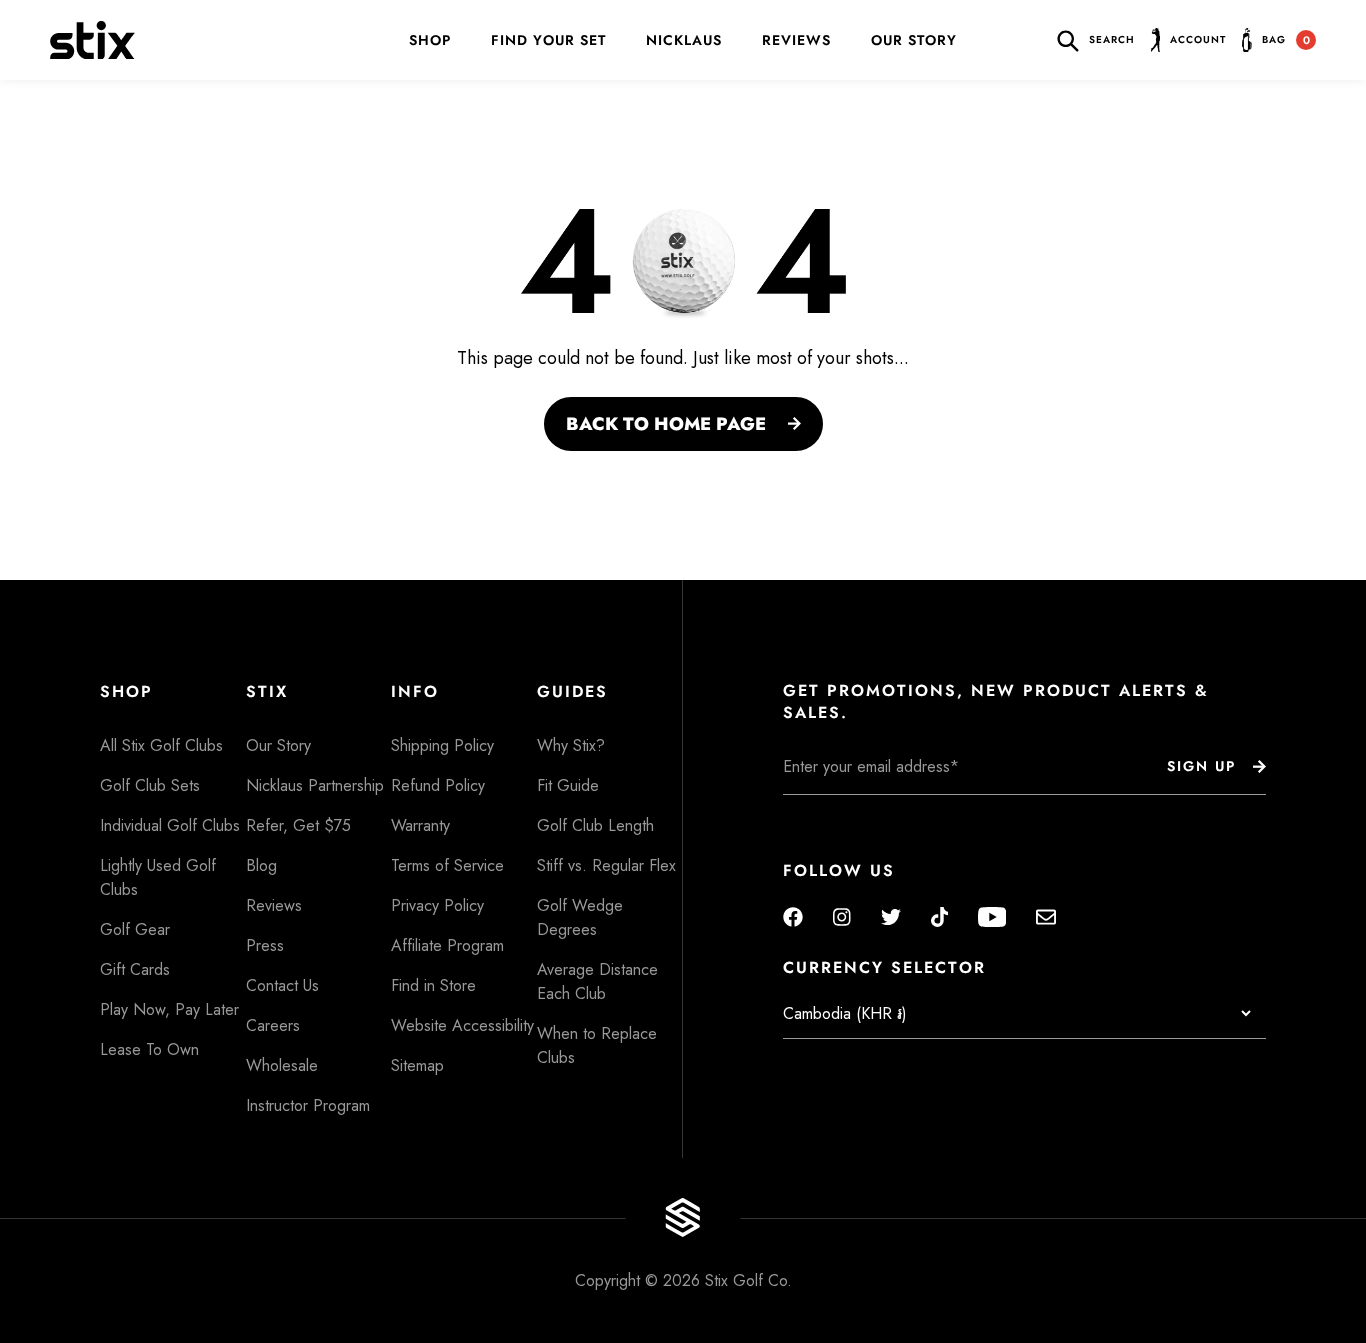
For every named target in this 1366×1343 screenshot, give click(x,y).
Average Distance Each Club (597, 981)
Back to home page (666, 424)
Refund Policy (438, 785)
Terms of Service (447, 865)
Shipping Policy (442, 745)
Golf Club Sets (150, 785)
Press (265, 945)
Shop (430, 40)
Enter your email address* (846, 810)
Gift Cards (135, 969)
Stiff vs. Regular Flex (606, 865)
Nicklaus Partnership (315, 785)
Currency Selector (884, 968)
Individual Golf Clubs (170, 825)
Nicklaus (684, 40)
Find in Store (433, 985)
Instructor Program (308, 1105)
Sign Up (1201, 766)
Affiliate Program (447, 945)
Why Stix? (571, 745)
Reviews (796, 40)
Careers (273, 1025)
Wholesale (282, 1065)
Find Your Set (548, 40)
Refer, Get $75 (298, 825)
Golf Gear (135, 929)
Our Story (914, 40)
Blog (261, 865)
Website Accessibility (462, 1025)
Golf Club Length (595, 825)
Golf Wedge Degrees (580, 917)
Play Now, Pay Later (169, 1009)
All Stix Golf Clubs (161, 745)
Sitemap (417, 1065)
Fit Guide (568, 785)
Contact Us (282, 985)
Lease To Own (149, 1049)
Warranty (420, 825)
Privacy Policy (437, 905)
